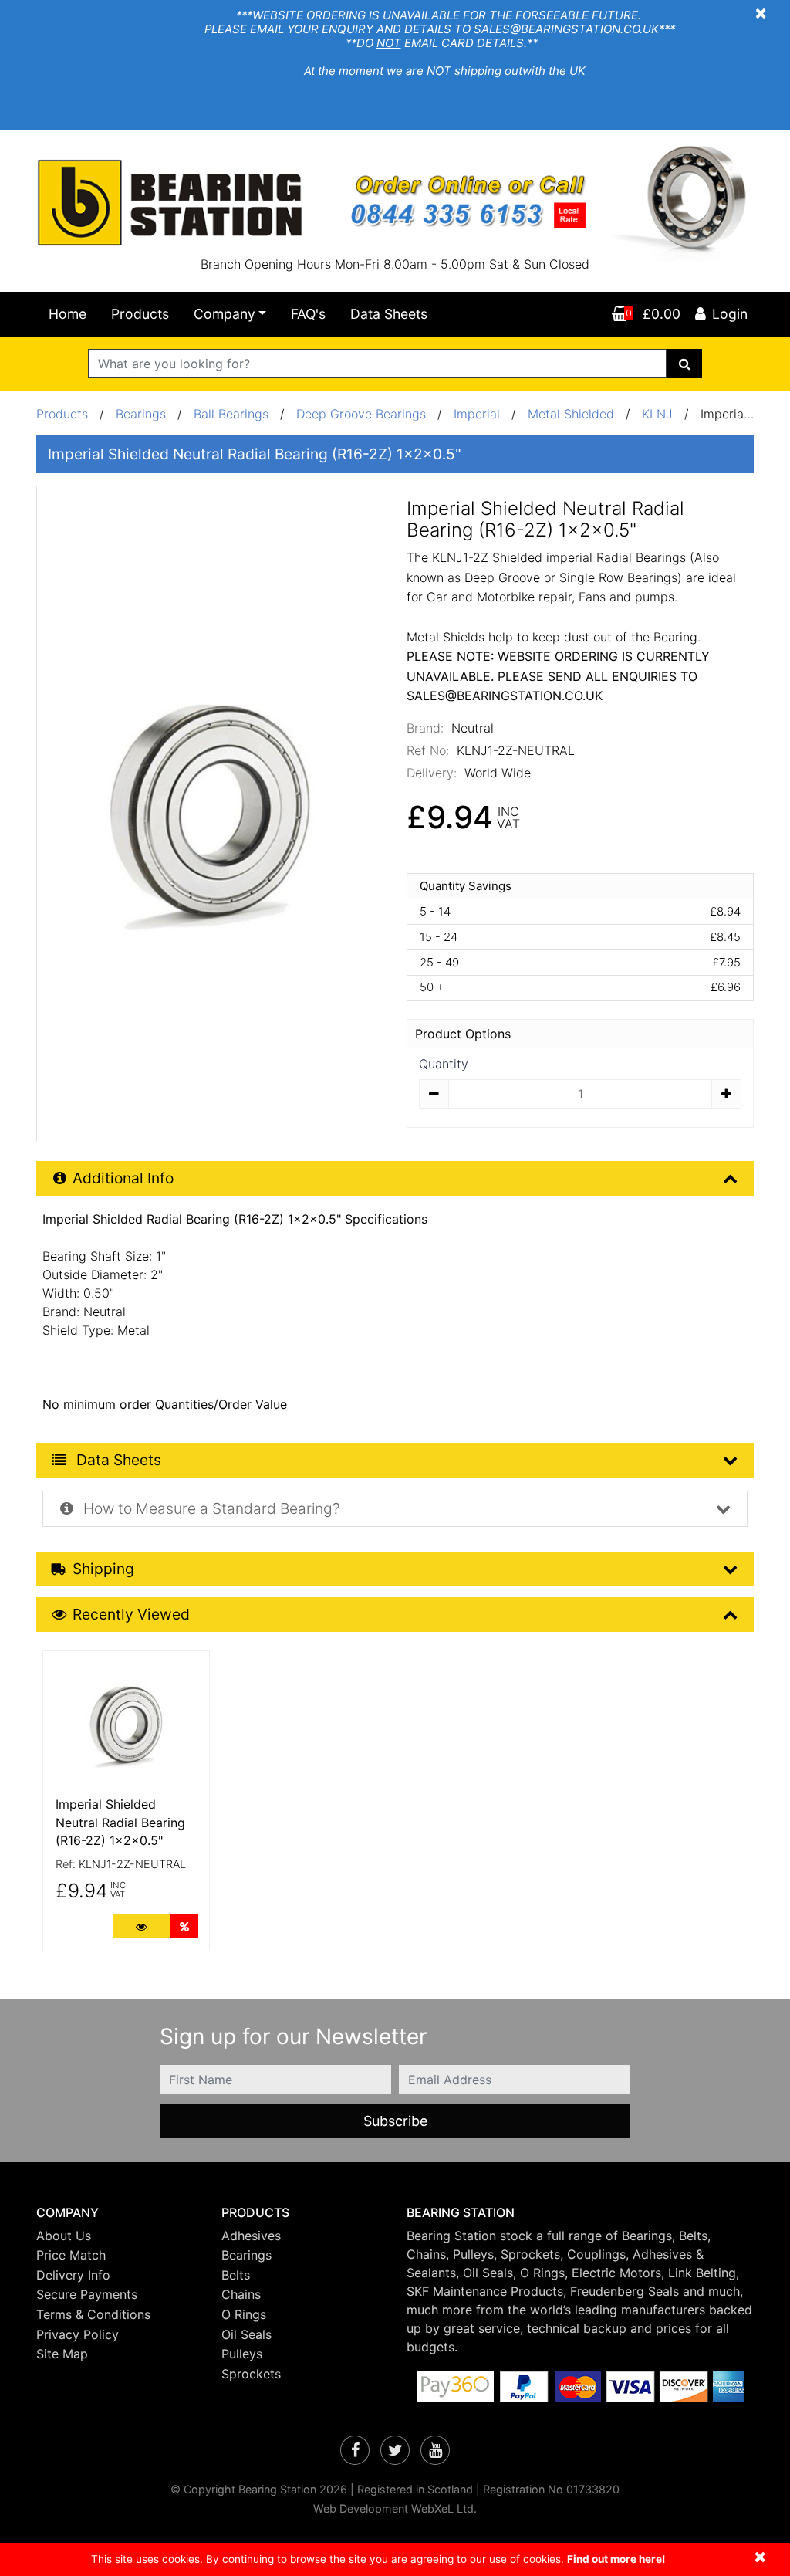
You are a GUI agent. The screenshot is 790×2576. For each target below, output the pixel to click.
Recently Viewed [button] (131, 1614)
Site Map (62, 2354)
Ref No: (428, 750)
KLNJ (657, 414)
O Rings (244, 2314)
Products (140, 314)
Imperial (479, 414)
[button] (117, 2213)
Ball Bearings (231, 414)
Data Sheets (389, 314)
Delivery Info (73, 2275)
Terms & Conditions (93, 2314)
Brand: (425, 728)
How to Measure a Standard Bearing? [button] (210, 1508)
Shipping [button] (103, 1569)
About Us (64, 2236)
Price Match (71, 2255)
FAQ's (308, 314)
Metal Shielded (571, 414)
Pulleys (242, 2354)
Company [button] (225, 314)
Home (68, 314)
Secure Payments (87, 2294)
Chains (241, 2294)
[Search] (685, 364)
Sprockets (251, 2374)
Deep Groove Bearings (361, 414)
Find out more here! (616, 2559)
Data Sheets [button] (117, 1460)
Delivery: (432, 773)
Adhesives (251, 2236)
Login (730, 314)
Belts (236, 2275)
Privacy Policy (78, 2334)
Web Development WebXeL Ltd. (395, 2508)
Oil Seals (246, 2334)
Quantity (444, 1064)
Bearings (141, 414)
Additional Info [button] (123, 1178)
